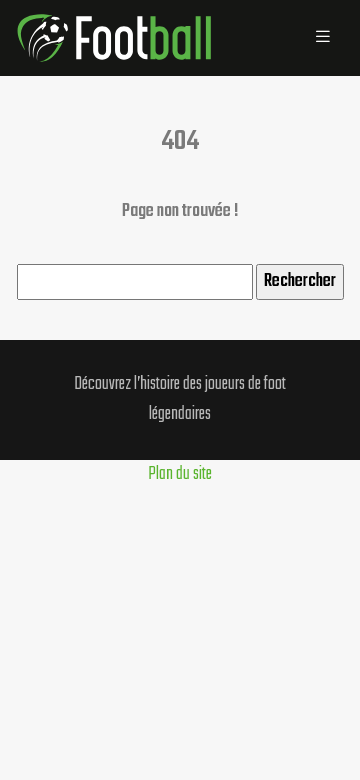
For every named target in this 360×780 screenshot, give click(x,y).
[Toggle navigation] (323, 38)
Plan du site (180, 474)
